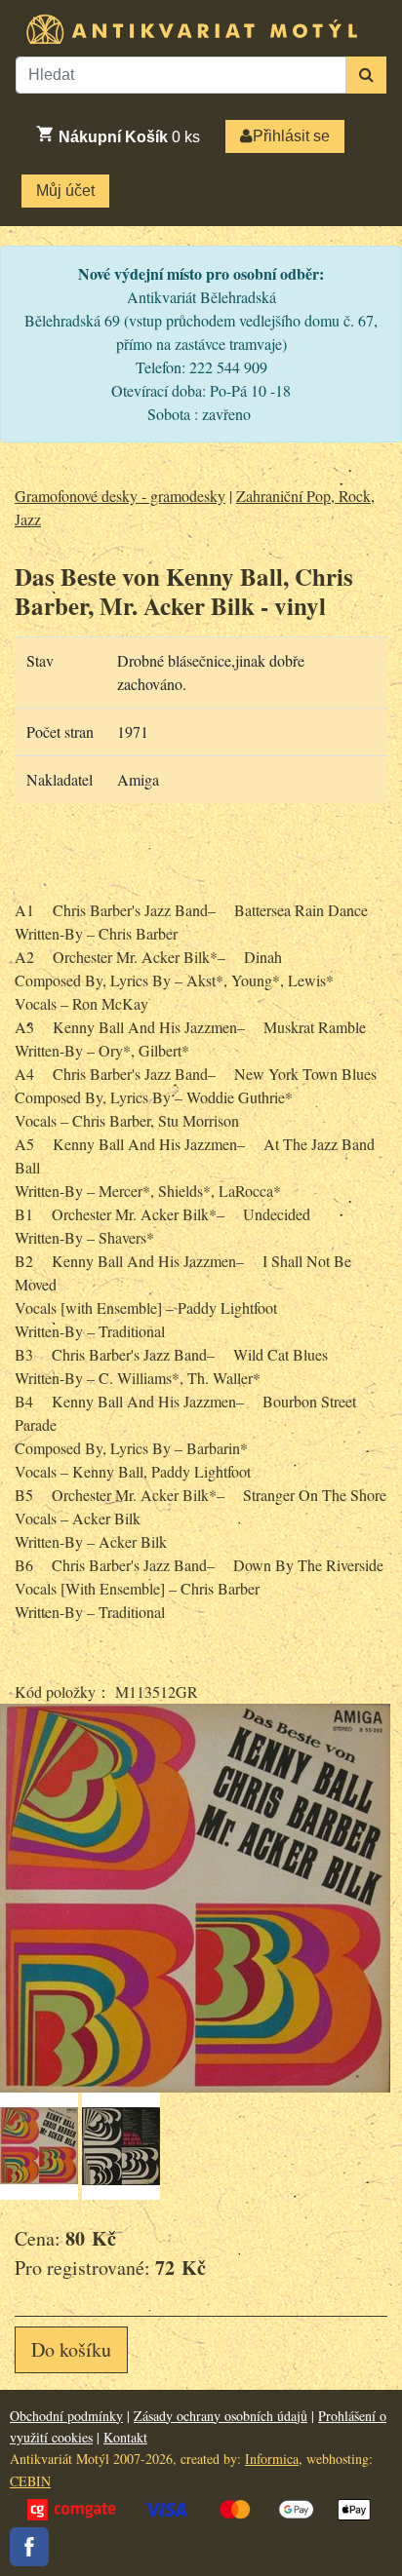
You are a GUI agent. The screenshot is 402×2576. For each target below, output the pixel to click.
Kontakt (125, 2437)
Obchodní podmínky (66, 2416)
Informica (272, 2459)
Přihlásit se (291, 136)
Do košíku (71, 2349)
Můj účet (65, 191)
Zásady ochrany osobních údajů (221, 2416)
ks (129, 137)
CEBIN (30, 2481)
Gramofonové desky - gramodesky (120, 496)
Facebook (29, 2547)
